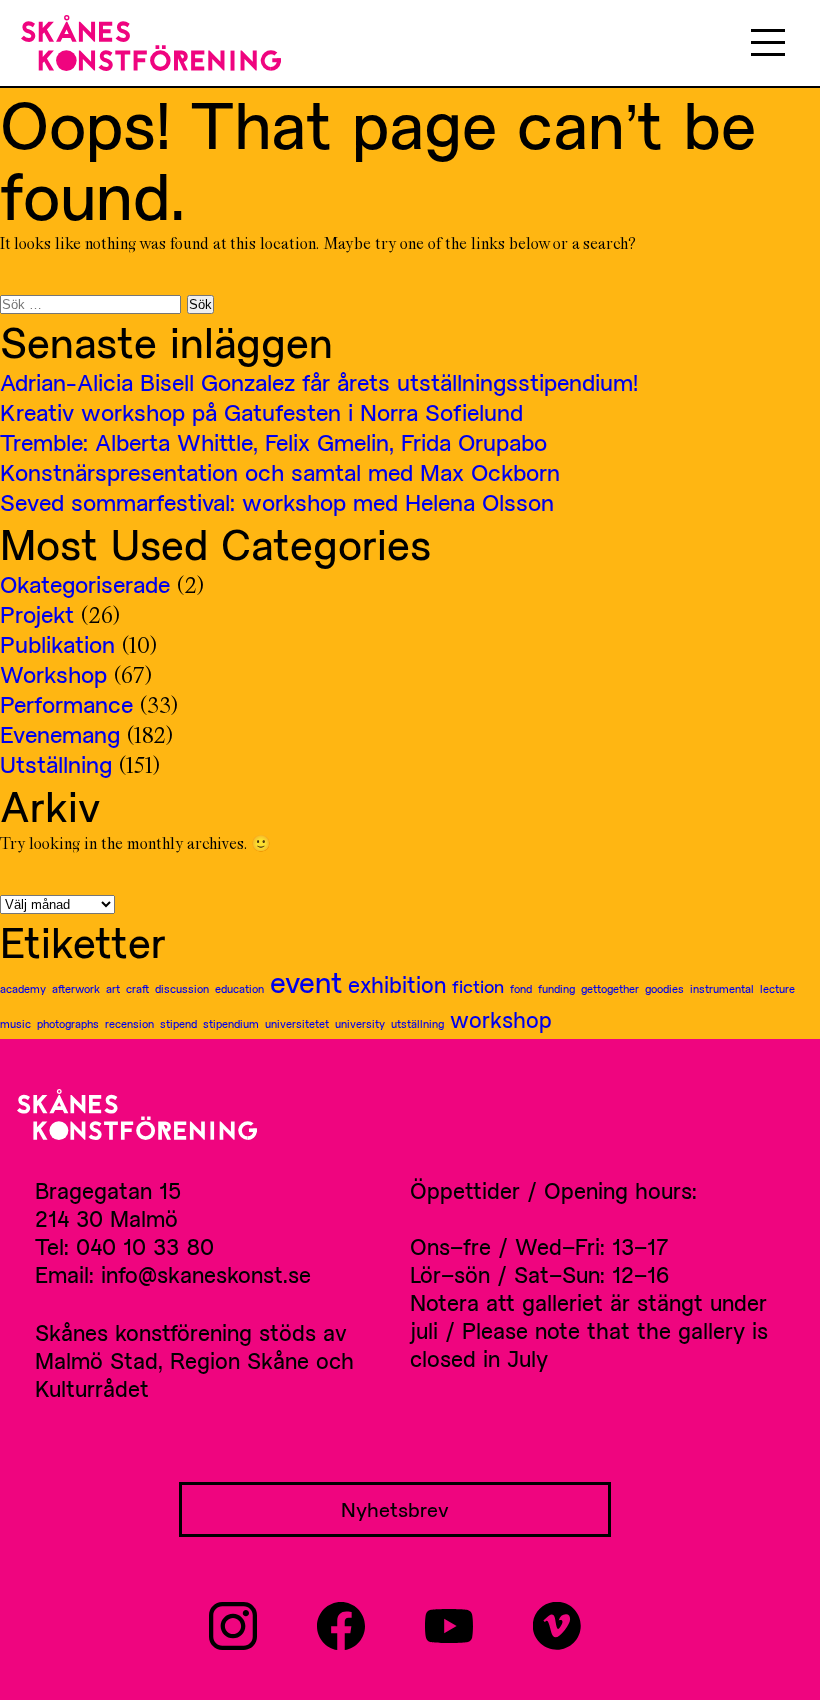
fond (521, 988)
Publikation (57, 644)
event (306, 982)
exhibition (397, 984)
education (239, 988)
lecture (777, 988)
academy (23, 988)
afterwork (76, 988)
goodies (664, 988)
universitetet (297, 1023)
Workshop (53, 674)
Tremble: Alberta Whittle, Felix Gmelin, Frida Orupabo (273, 442)
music (15, 1023)
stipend (178, 1023)
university (360, 1023)
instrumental (722, 988)
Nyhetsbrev (395, 1509)
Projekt (37, 614)
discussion (182, 988)
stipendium (231, 1023)
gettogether (610, 988)
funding (556, 988)
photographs (68, 1023)
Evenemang (60, 734)
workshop (501, 1019)
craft (137, 988)
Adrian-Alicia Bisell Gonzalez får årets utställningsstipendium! (319, 382)
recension (129, 1023)
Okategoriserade (85, 584)
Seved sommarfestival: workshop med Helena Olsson (277, 502)
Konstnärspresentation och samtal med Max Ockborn (280, 472)
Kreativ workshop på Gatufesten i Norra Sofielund (261, 412)
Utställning (56, 764)
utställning (417, 1023)
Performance (66, 704)
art (113, 988)
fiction (478, 986)
